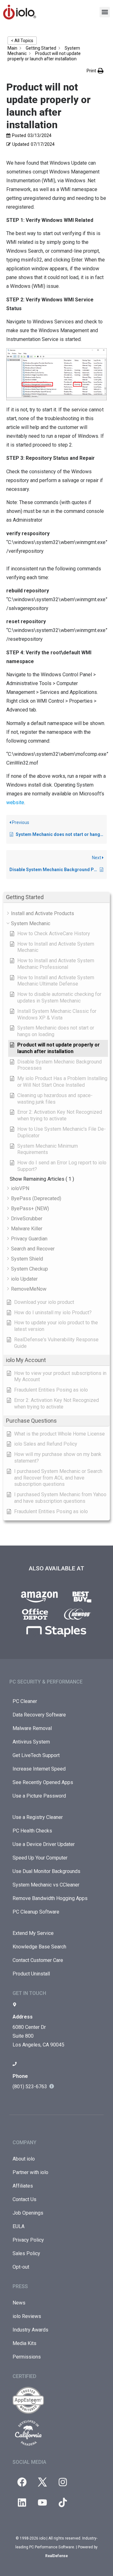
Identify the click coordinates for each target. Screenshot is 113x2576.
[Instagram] (63, 2482)
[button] (105, 12)
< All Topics (22, 41)
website (15, 802)
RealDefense (56, 2556)
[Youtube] (42, 2502)
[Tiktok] (63, 2502)
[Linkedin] (22, 2502)
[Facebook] (22, 2482)
